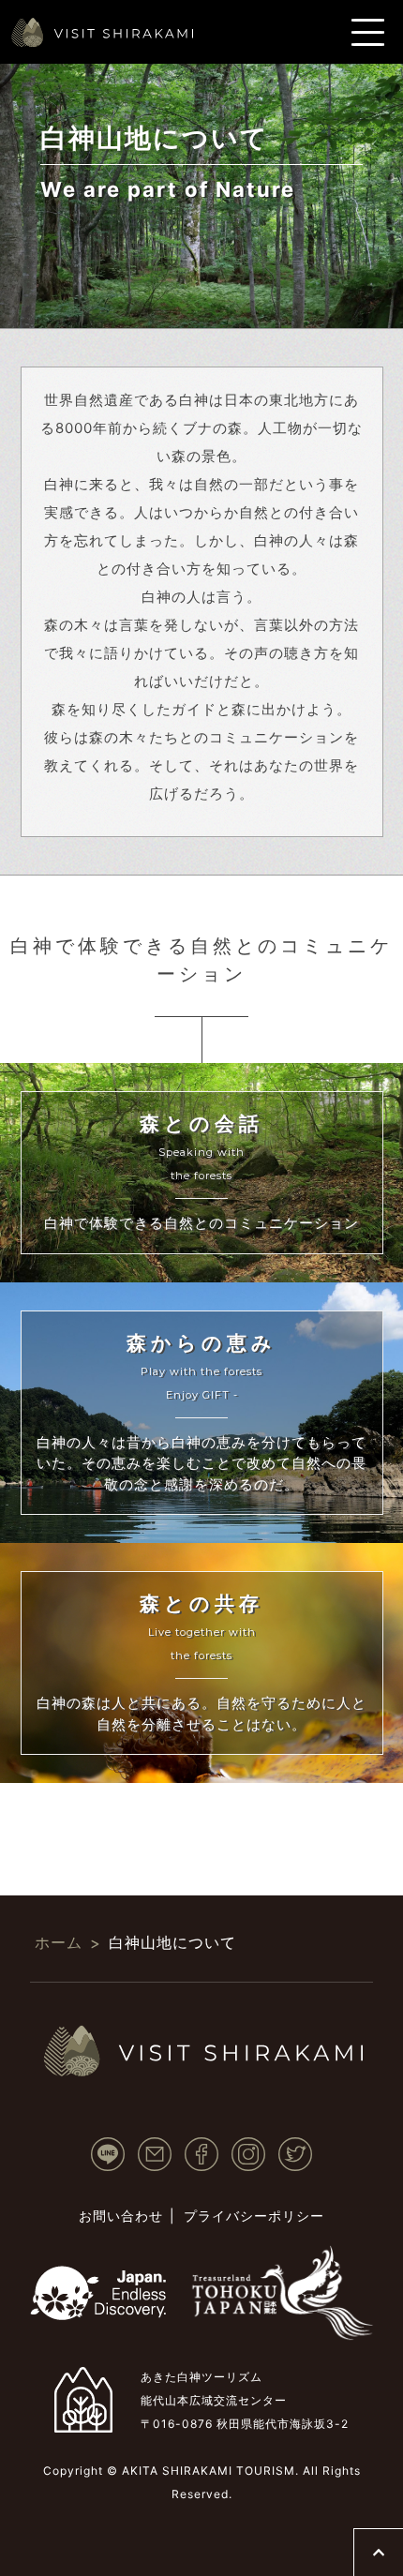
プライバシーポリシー (254, 2216)
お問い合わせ (121, 2216)
